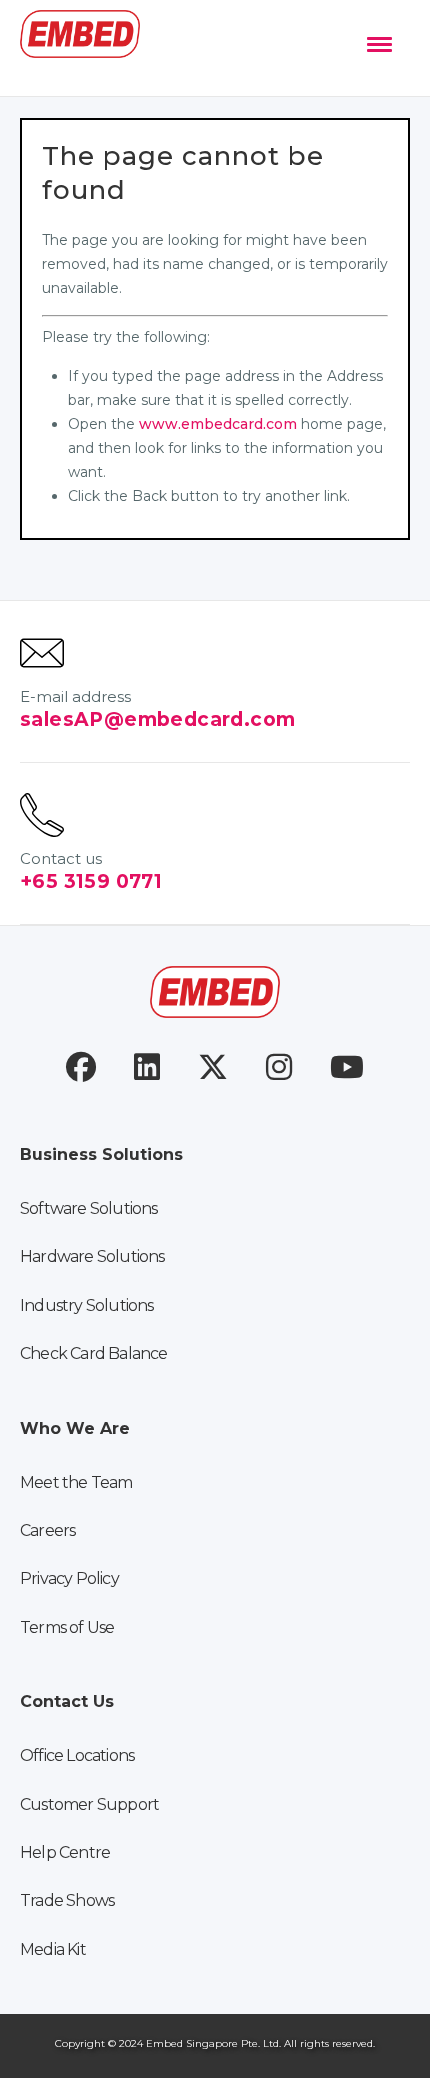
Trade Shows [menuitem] (67, 1900)
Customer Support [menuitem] (89, 1804)
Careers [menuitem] (47, 1530)
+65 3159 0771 (91, 881)
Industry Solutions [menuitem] (87, 1305)
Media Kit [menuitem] (53, 1949)
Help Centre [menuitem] (65, 1852)
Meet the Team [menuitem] (76, 1482)
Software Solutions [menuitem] (89, 1208)
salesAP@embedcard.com (157, 719)
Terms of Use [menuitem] (67, 1627)
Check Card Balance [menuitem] (94, 1353)
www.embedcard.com (218, 424)
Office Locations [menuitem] (77, 1755)
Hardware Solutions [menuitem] (92, 1256)
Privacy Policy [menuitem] (69, 1578)
